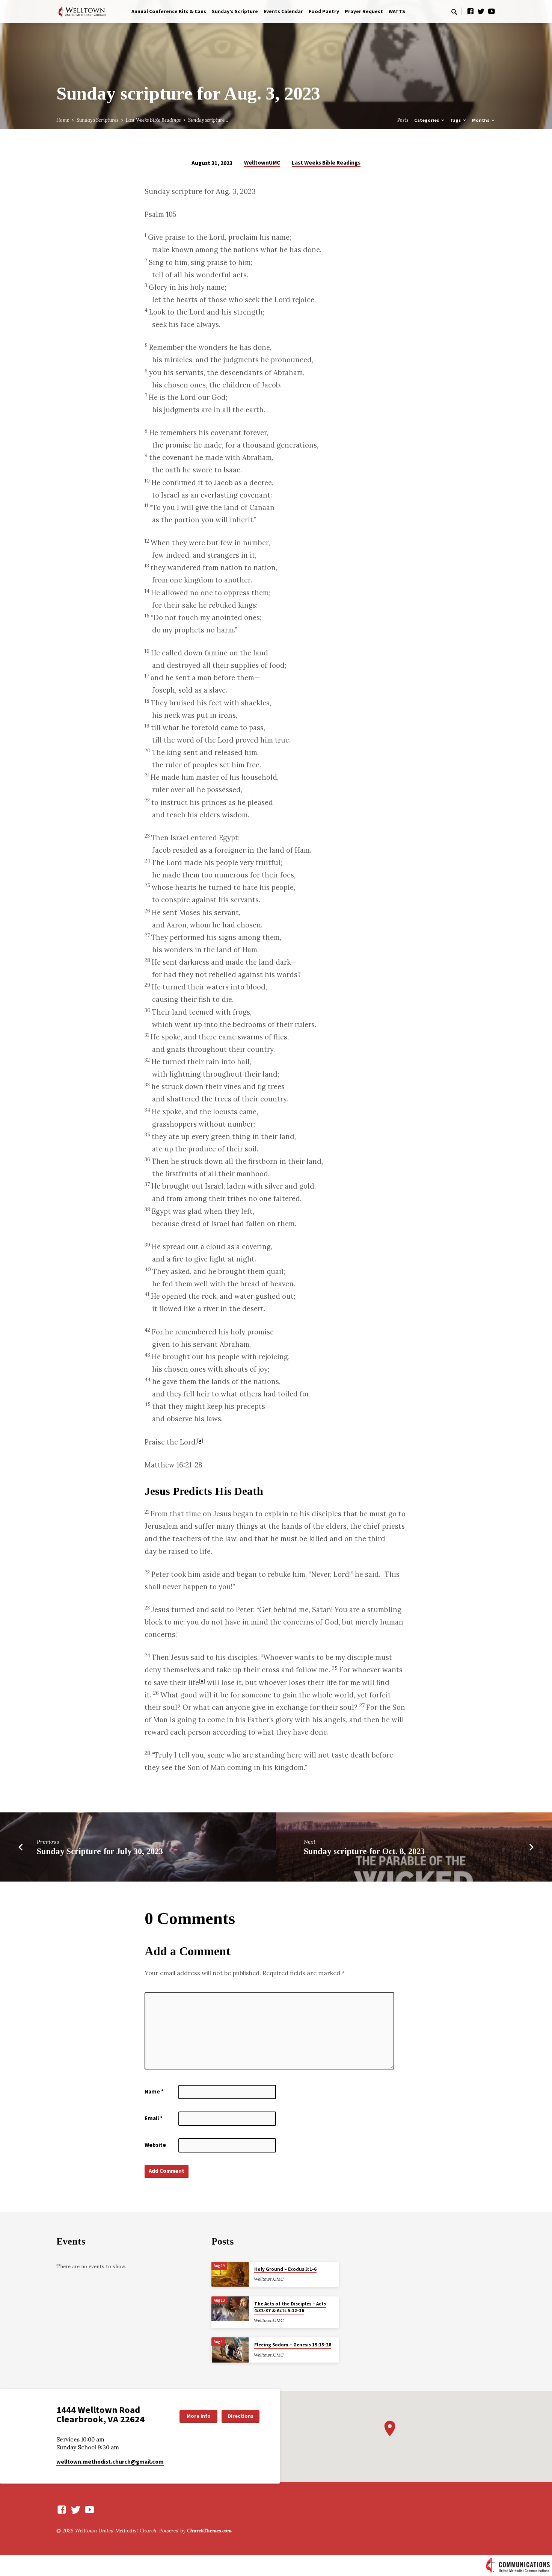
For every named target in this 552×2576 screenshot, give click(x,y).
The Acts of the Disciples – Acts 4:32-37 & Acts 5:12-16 (290, 2307)
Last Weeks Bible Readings (153, 120)
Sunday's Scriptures (97, 120)
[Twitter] (481, 11)
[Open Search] (454, 12)
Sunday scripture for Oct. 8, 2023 (364, 1851)
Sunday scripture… (208, 120)
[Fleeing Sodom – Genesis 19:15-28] (230, 2350)
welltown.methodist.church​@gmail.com (110, 2462)
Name (154, 2091)
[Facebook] (471, 11)
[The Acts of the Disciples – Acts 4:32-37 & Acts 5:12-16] (230, 2309)
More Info (199, 2416)
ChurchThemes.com (209, 2531)
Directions (241, 2416)
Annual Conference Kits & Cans (169, 11)
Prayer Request (364, 11)
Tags (456, 120)
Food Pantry (324, 11)
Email (154, 2118)
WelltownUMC (262, 163)
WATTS (397, 11)
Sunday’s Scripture (235, 11)
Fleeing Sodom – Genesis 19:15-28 (293, 2345)
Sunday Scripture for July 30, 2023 (100, 1851)
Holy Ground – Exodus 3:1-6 (285, 2269)
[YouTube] (492, 11)
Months (481, 120)
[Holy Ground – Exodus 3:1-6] (230, 2274)
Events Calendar (283, 11)
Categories (427, 120)
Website (155, 2145)
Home (63, 120)
